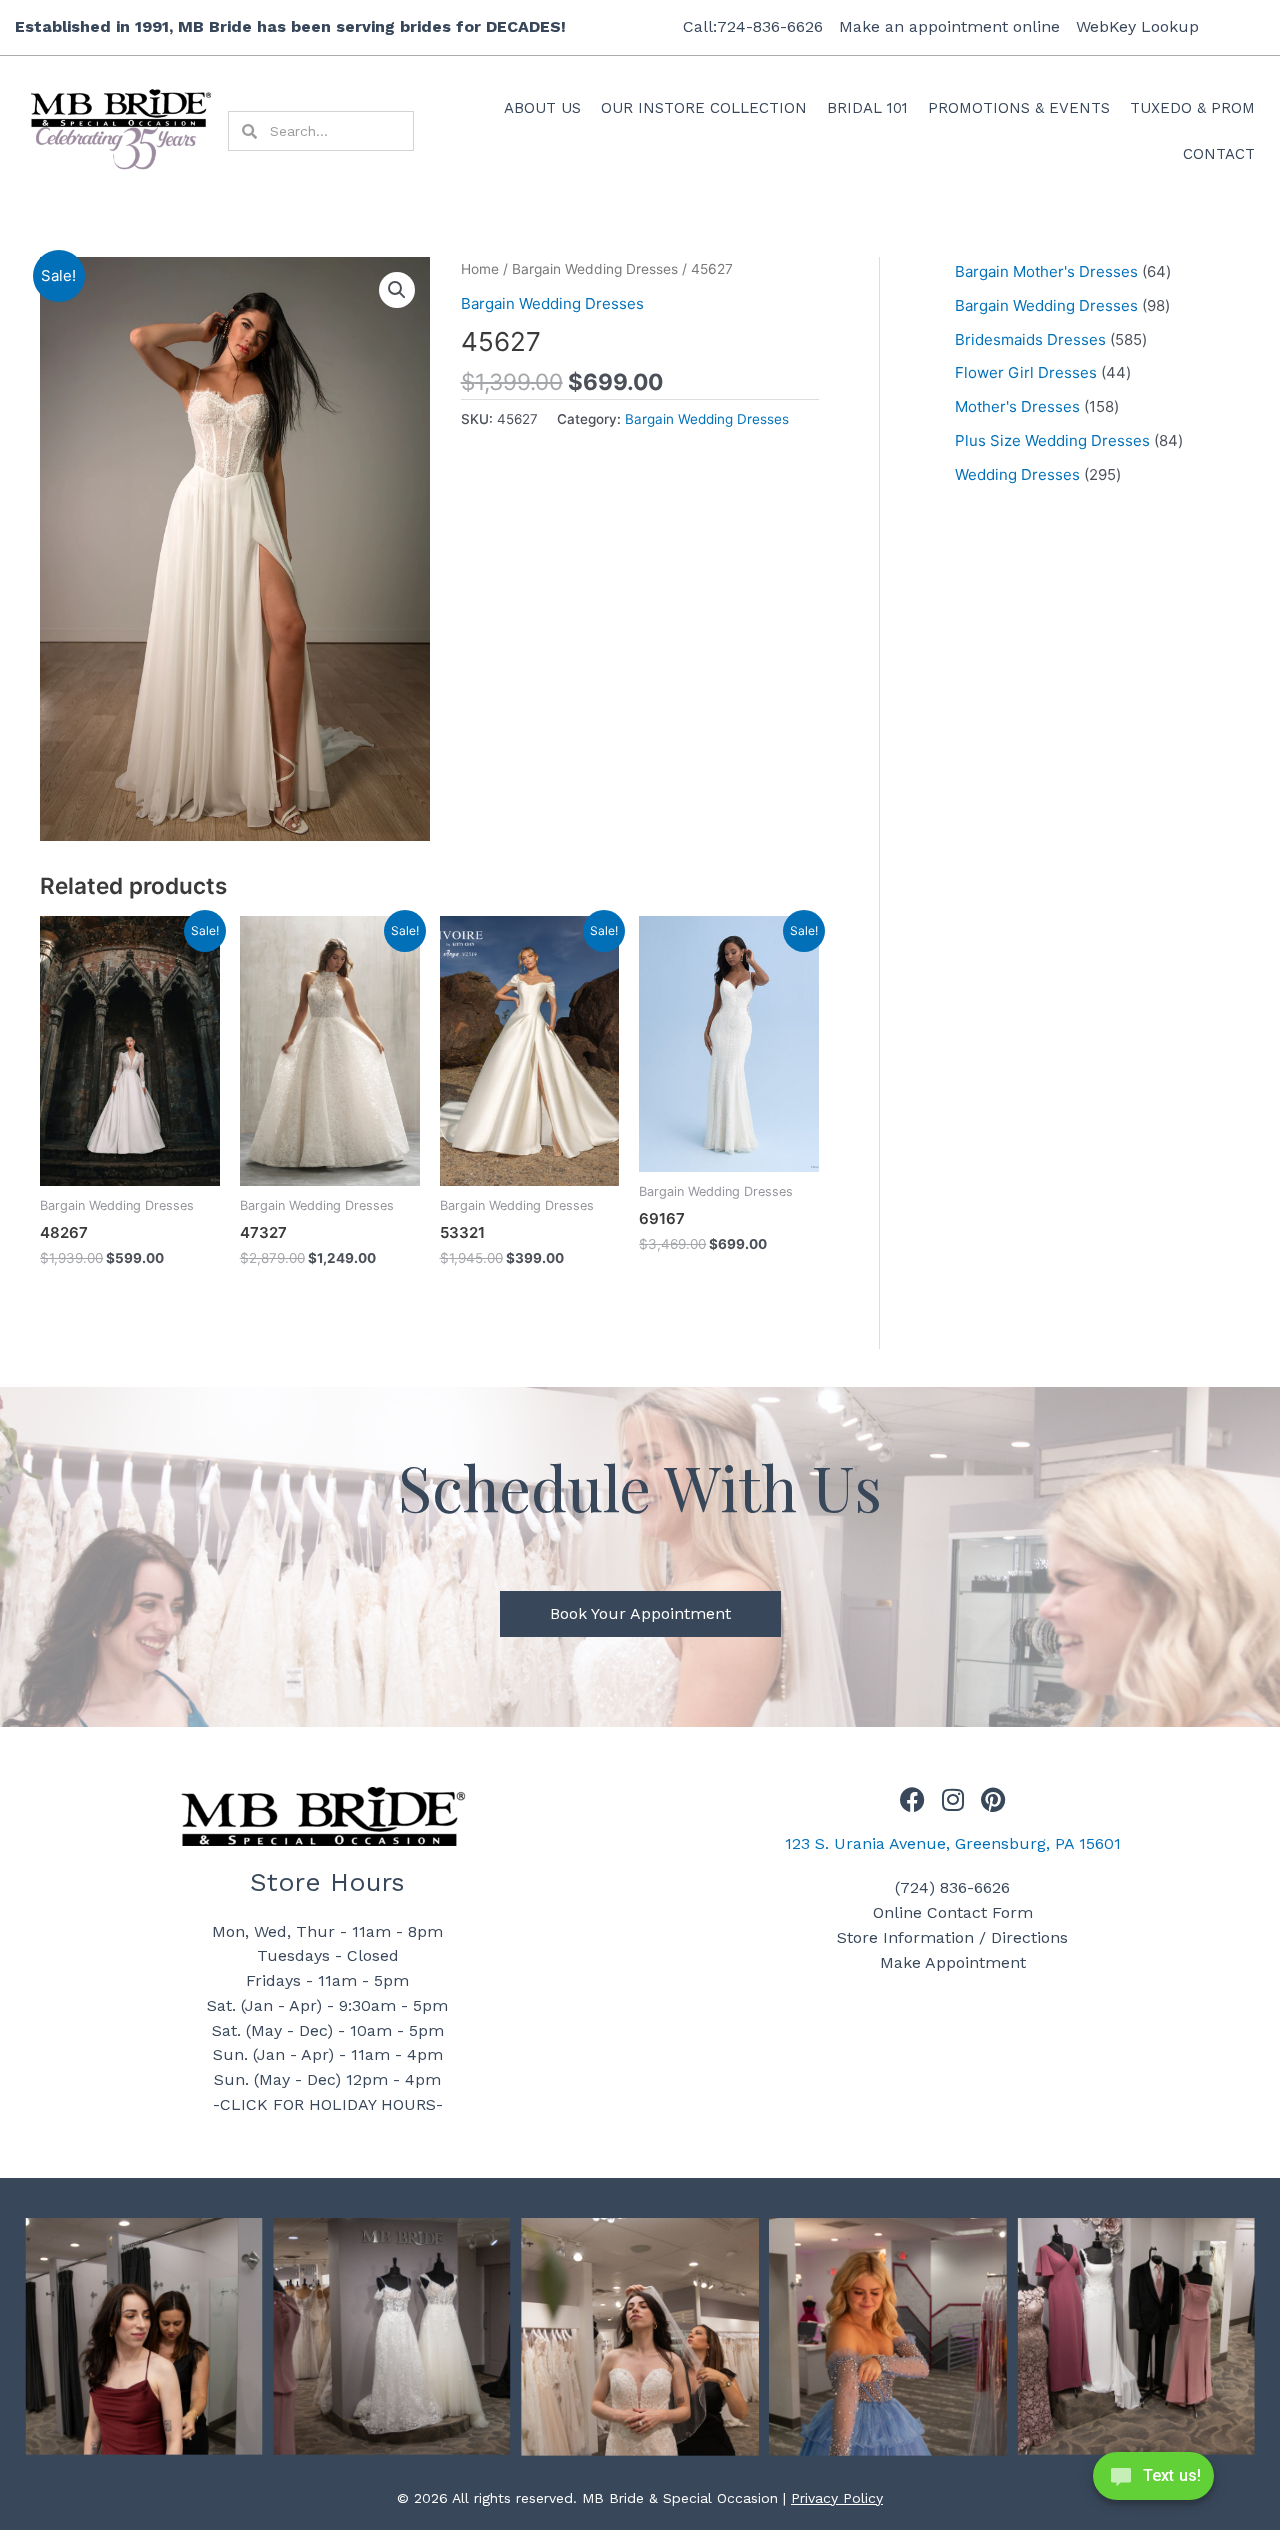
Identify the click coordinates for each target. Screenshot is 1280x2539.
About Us (542, 108)
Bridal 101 (867, 108)
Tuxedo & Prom (1192, 108)
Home (480, 269)
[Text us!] (1153, 2482)
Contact (1219, 154)
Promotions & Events (1019, 108)
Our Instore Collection (704, 108)
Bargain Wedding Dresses (595, 269)
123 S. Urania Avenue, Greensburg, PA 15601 (953, 1843)
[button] (397, 290)
